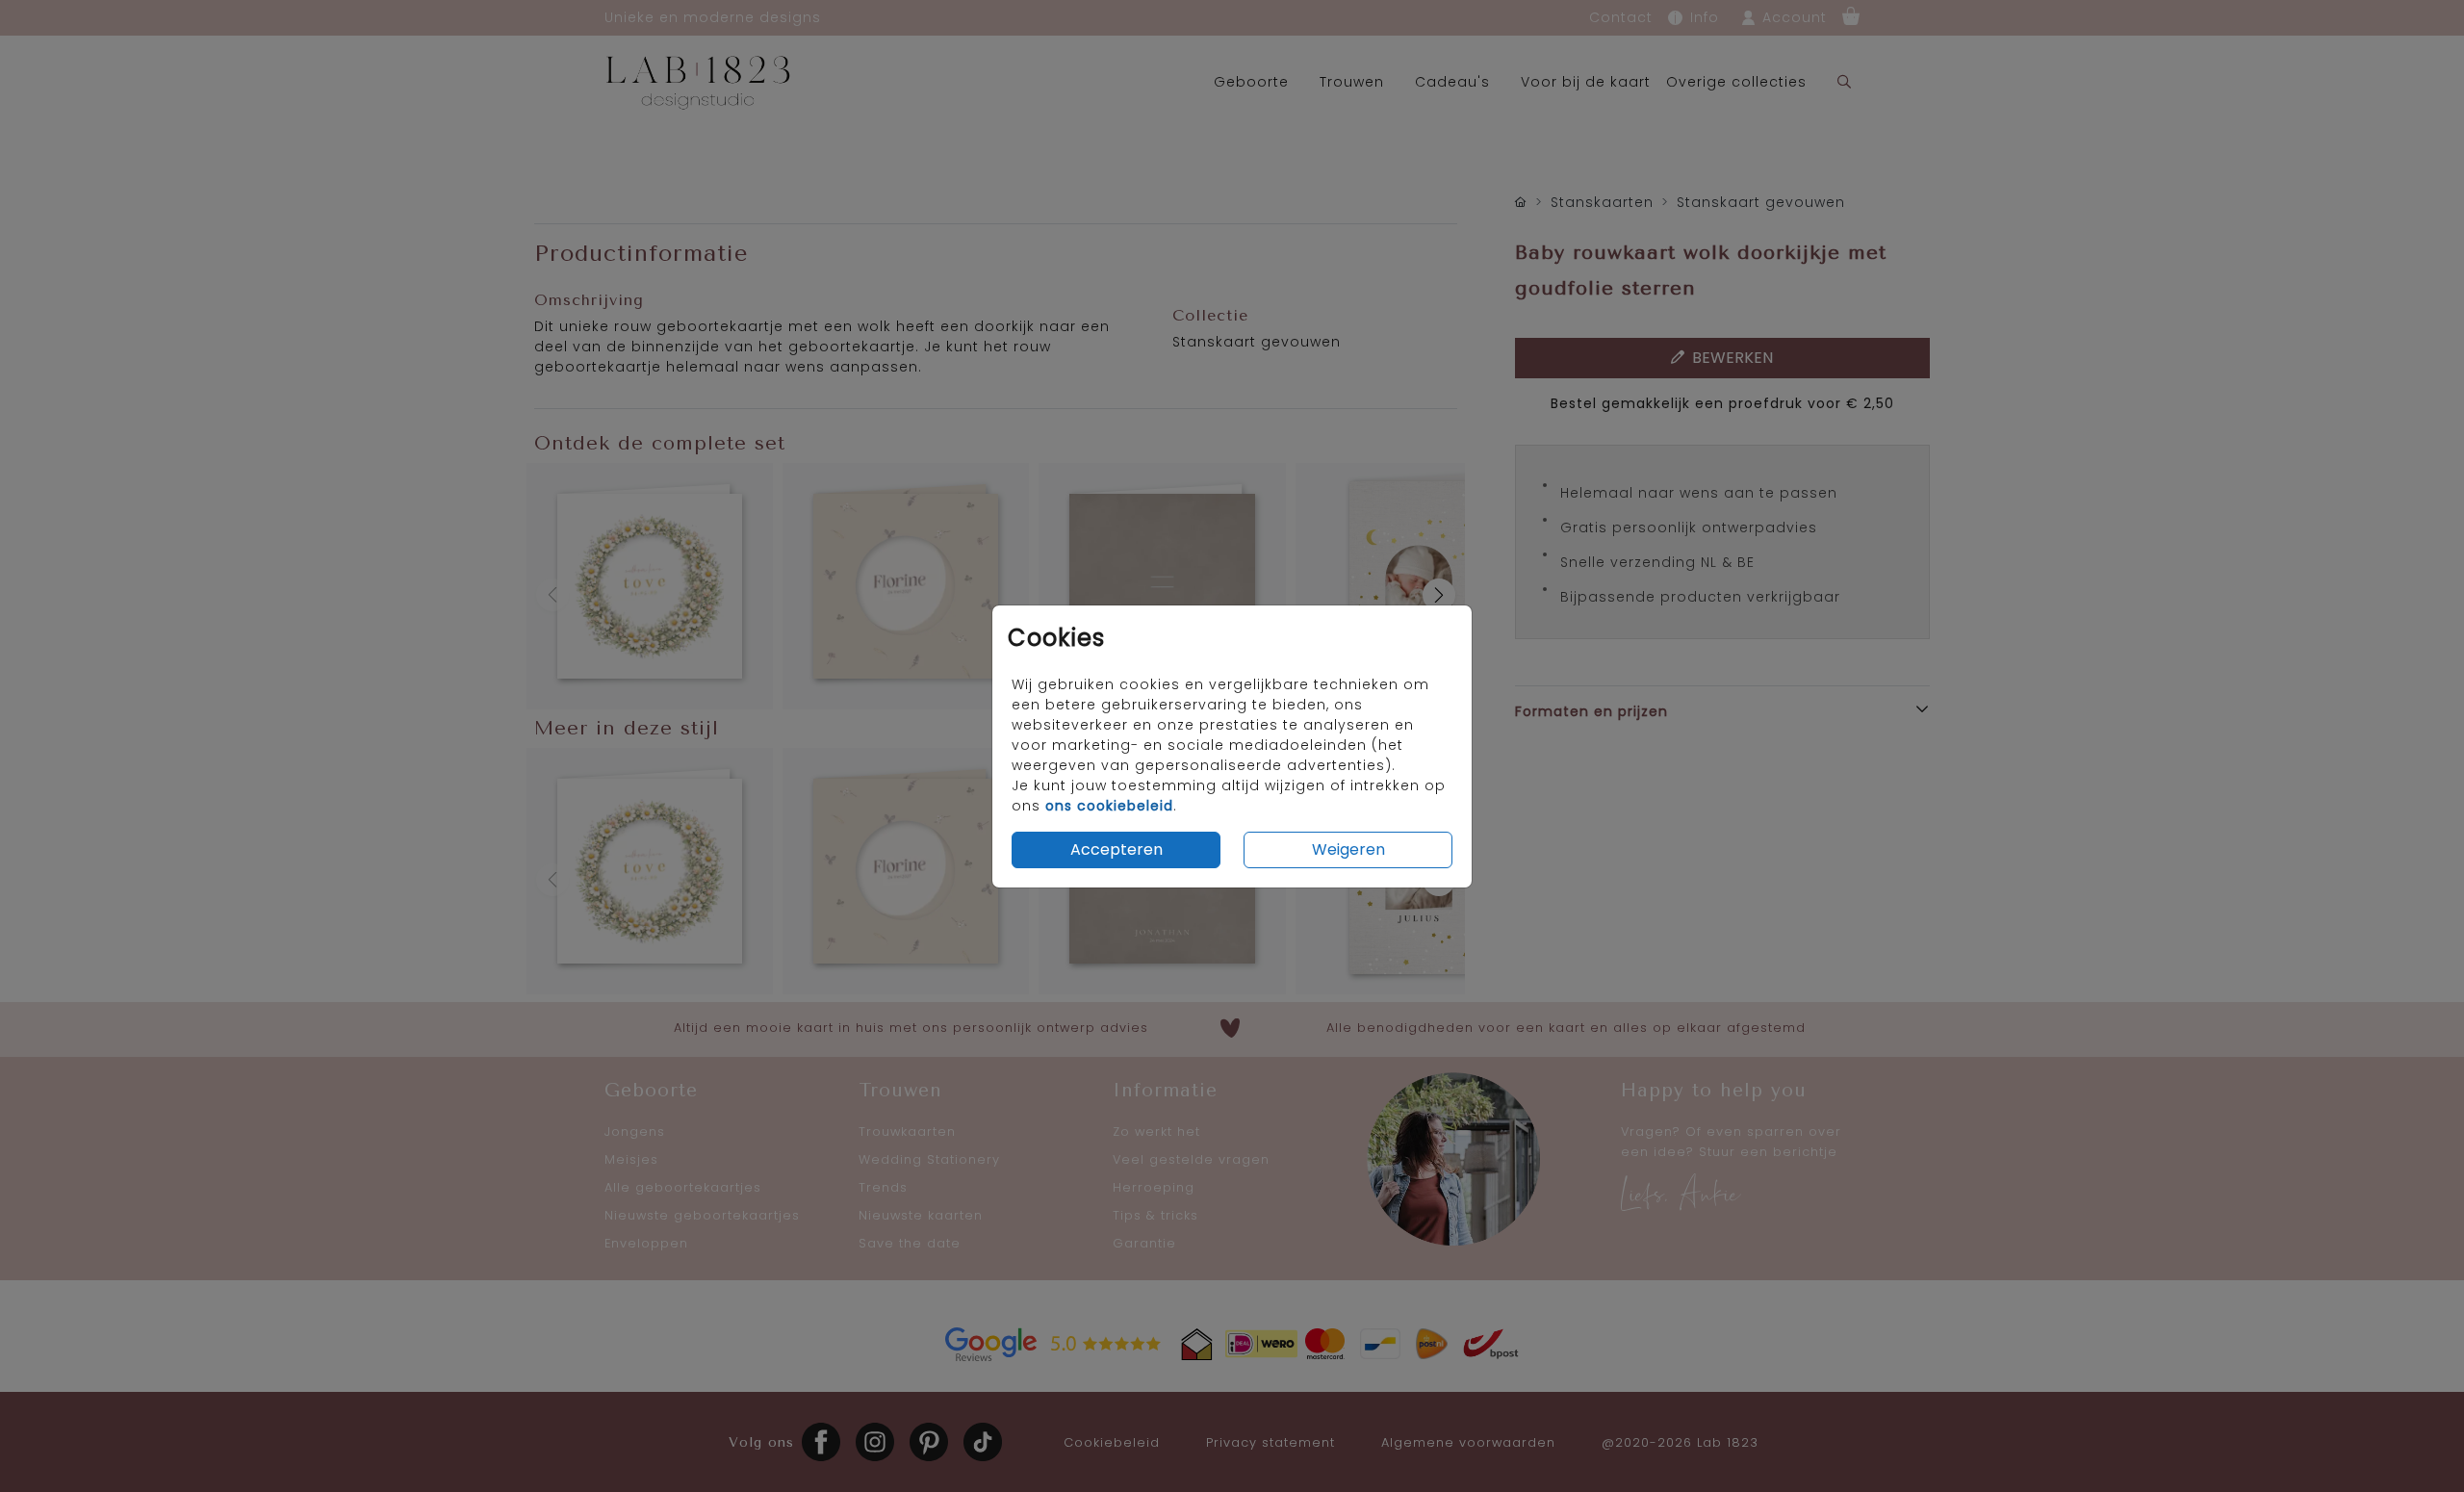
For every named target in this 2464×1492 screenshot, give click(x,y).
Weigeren (1348, 849)
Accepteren (1116, 849)
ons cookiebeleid (1109, 806)
